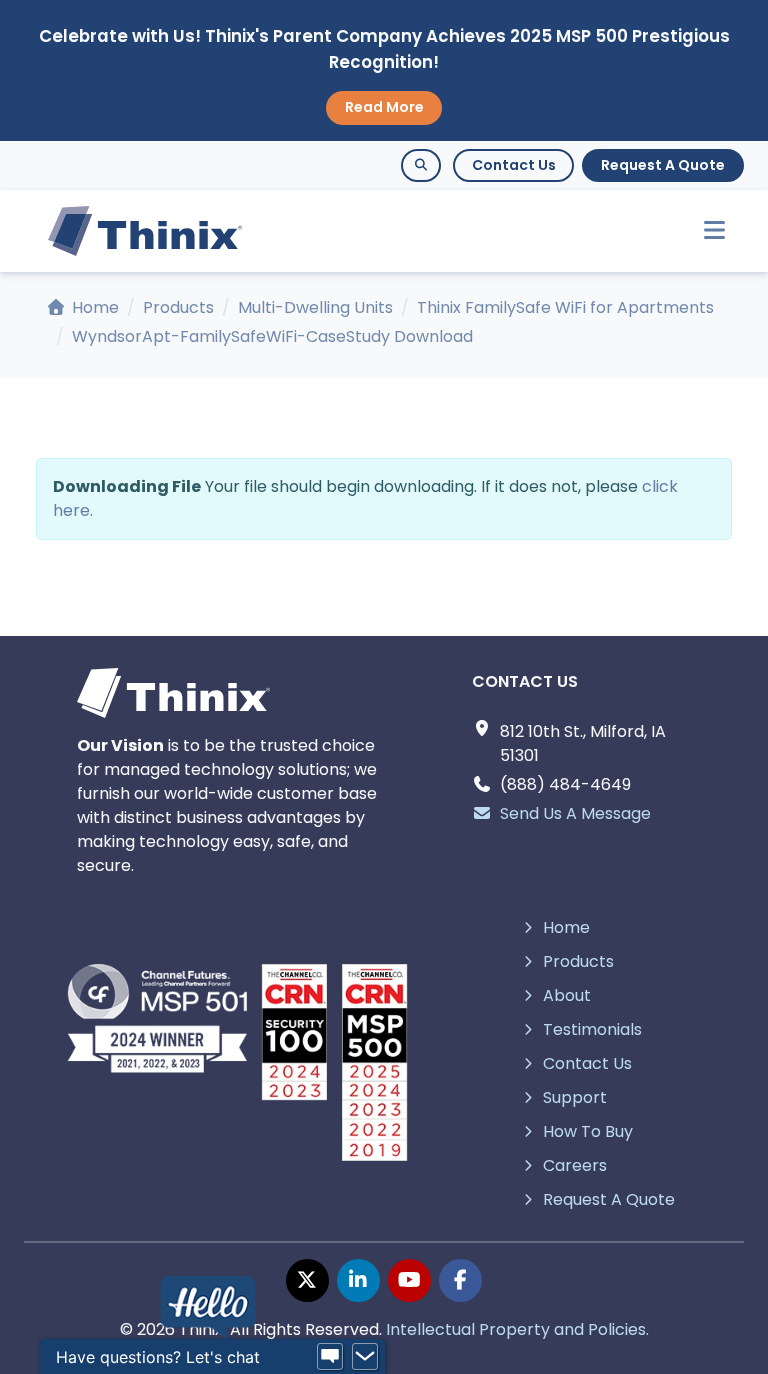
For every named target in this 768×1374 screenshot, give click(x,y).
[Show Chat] (330, 1357)
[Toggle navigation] (705, 231)
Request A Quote (663, 165)
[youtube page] (409, 1280)
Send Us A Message (575, 813)
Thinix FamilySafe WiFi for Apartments (565, 307)
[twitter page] (307, 1280)
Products (178, 307)
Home (93, 307)
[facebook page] (460, 1280)
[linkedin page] (358, 1280)
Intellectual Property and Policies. (517, 1329)
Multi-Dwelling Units (315, 307)
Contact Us (514, 165)
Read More (384, 107)
